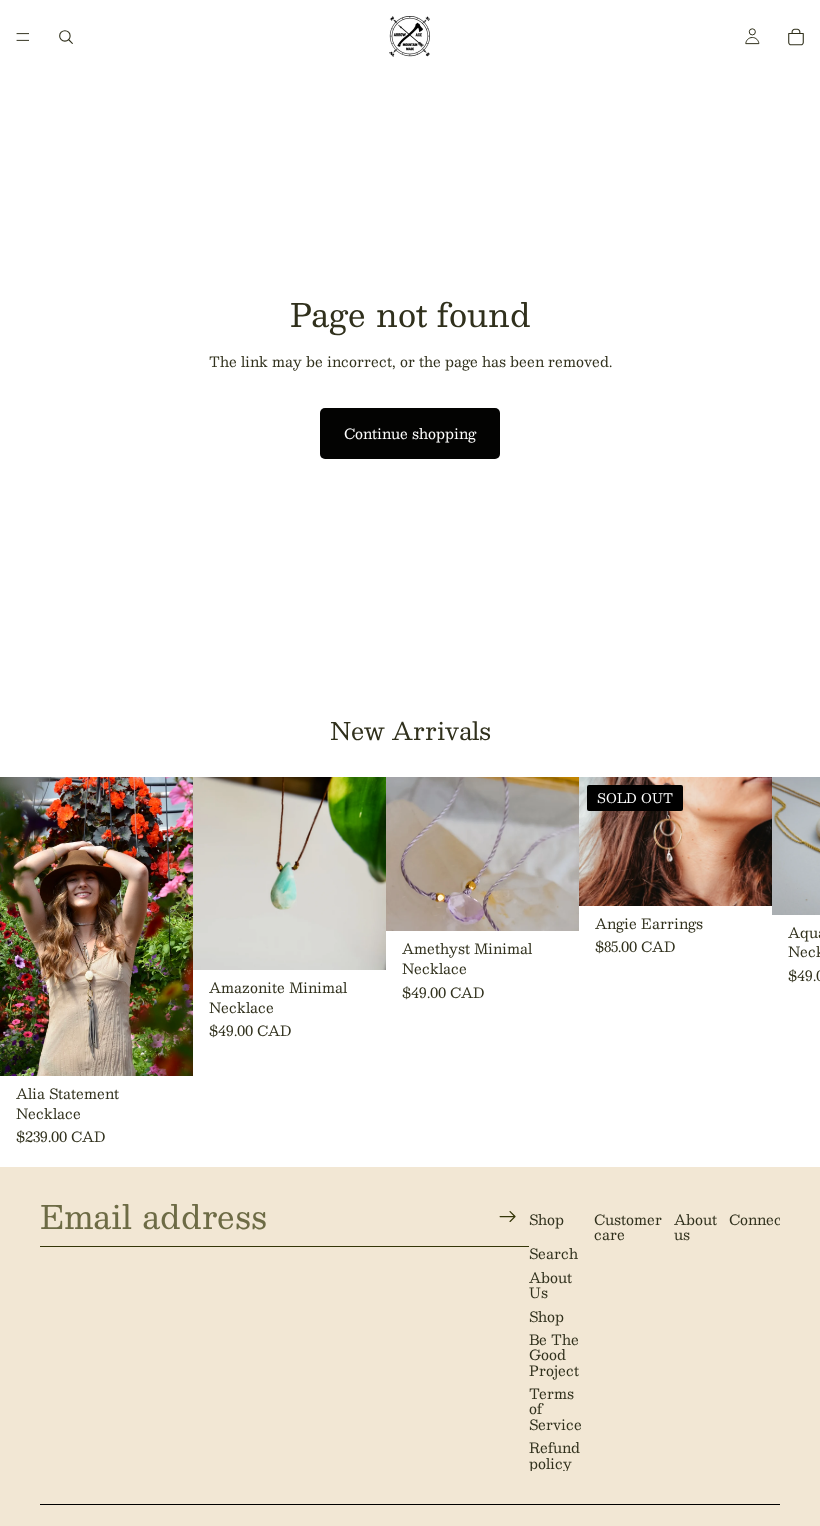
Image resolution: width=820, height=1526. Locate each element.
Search (553, 1253)
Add (179, 1044)
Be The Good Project (554, 1354)
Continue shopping (410, 433)
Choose (372, 938)
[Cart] (796, 37)
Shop (546, 1315)
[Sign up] (508, 1216)
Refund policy (554, 1454)
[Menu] (23, 37)
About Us (550, 1283)
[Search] (66, 37)
